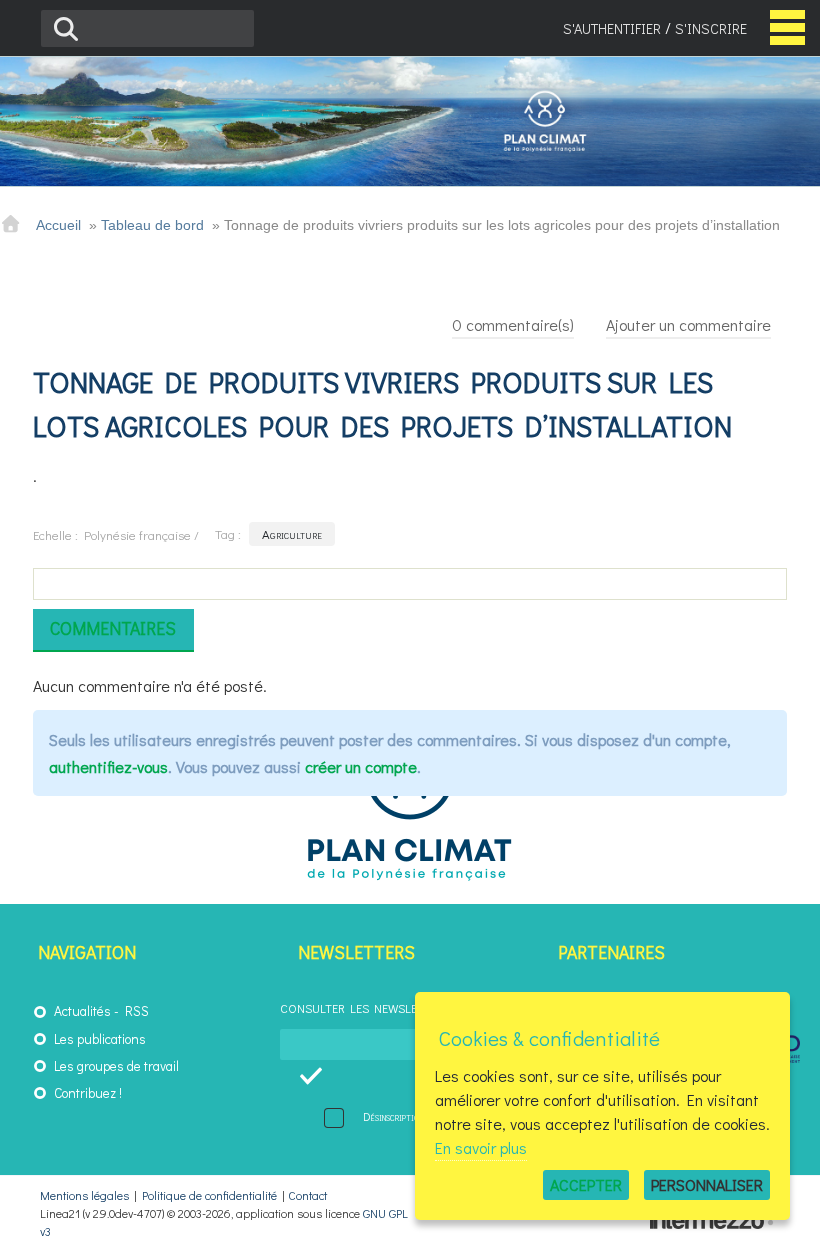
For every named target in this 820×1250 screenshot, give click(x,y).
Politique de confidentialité (209, 1195)
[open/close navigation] (787, 27)
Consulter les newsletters (365, 1008)
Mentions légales (84, 1195)
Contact (307, 1195)
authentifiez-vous (108, 766)
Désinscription (393, 1116)
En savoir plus (481, 1147)
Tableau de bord (152, 225)
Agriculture (292, 533)
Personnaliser (707, 1184)
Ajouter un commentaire (688, 324)
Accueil (58, 225)
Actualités (82, 1011)
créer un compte (361, 766)
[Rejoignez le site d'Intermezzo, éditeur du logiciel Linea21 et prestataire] (715, 1224)
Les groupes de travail (116, 1066)
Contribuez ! (88, 1093)
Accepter (586, 1184)
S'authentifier (612, 28)
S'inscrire (711, 28)
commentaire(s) (513, 324)
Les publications (100, 1039)
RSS (137, 1011)
